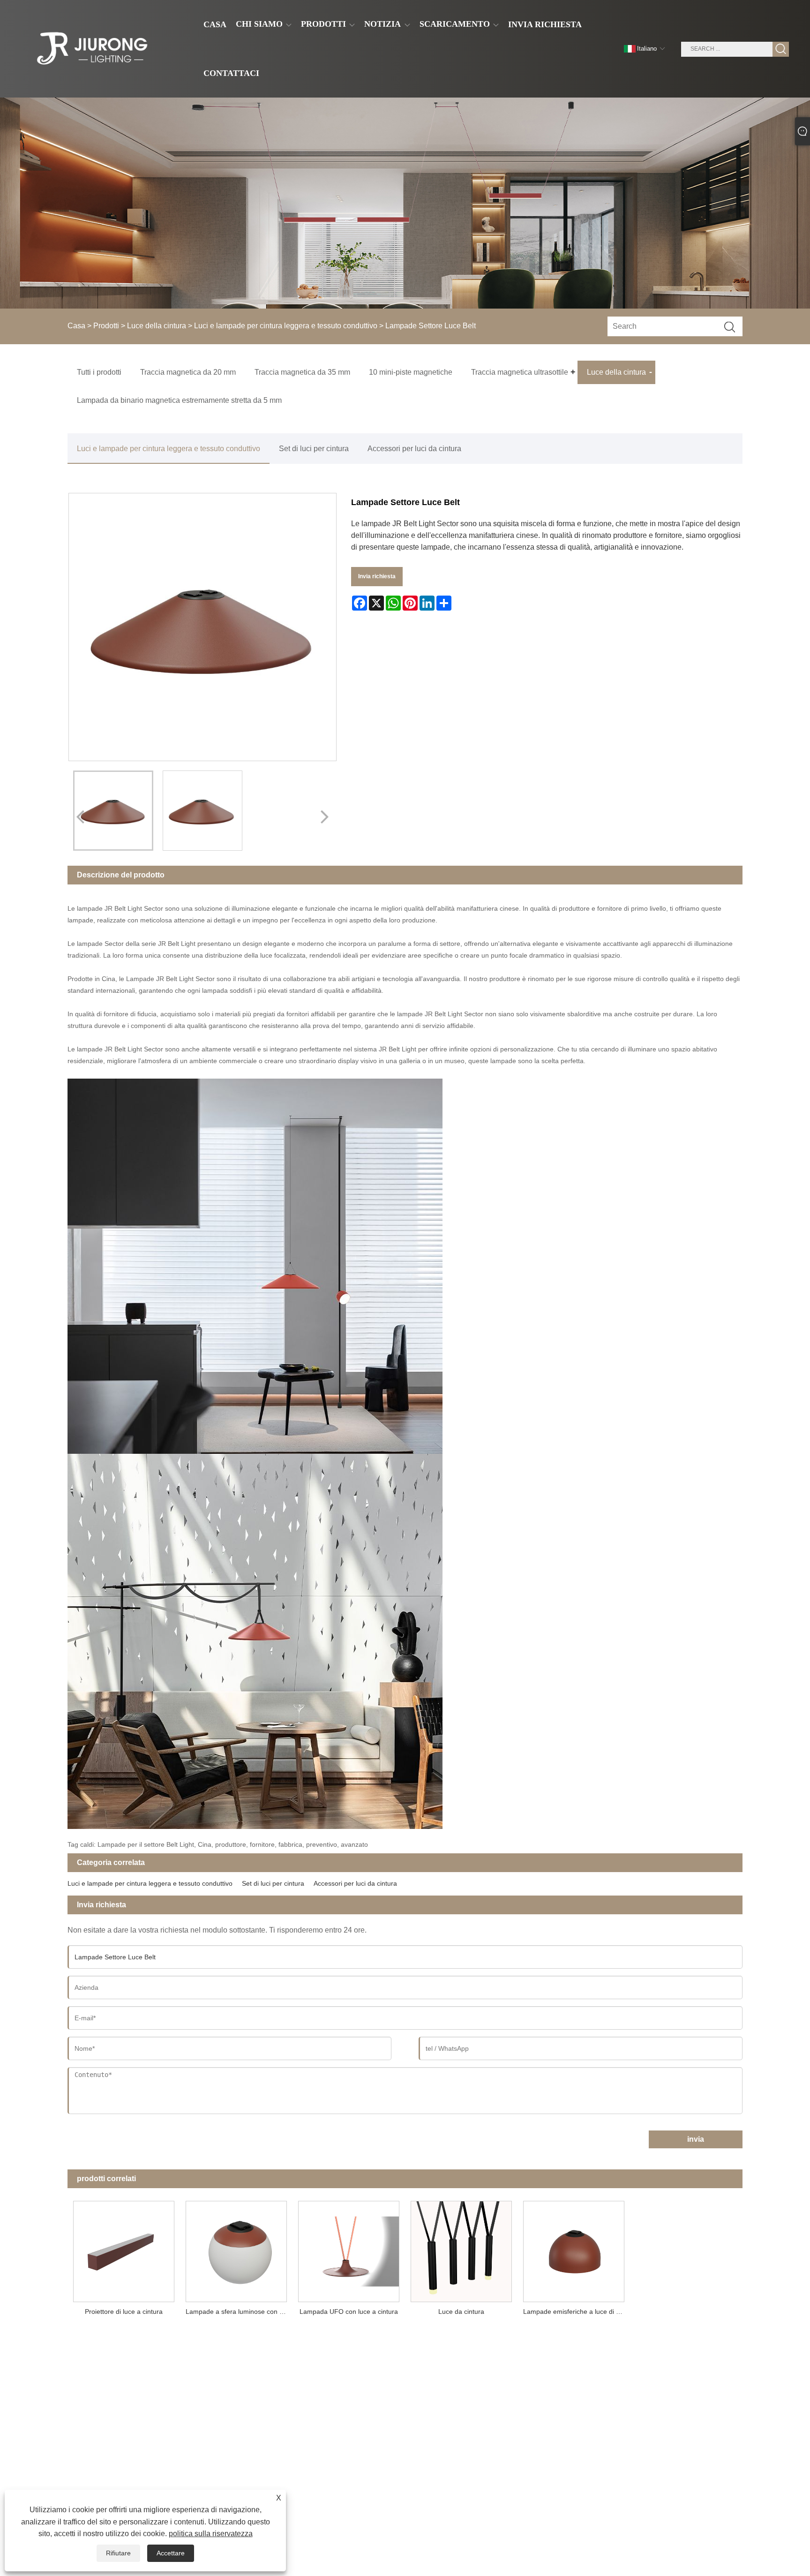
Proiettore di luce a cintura (124, 2312)
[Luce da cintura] (461, 2249)
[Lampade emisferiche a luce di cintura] (574, 2249)
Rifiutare (118, 2553)
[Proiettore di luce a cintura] (124, 2249)
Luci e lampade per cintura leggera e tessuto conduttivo (286, 326)
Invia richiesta (377, 576)
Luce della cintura (157, 326)
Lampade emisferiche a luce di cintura (577, 2312)
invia (696, 2139)
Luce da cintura (461, 2312)
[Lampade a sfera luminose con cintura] (236, 2249)
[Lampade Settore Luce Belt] (113, 811)
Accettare (171, 2553)
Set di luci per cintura (314, 449)
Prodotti (106, 326)
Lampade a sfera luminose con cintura (239, 2312)
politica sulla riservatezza (211, 2534)
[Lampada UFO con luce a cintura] (349, 2249)
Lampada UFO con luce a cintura (349, 2312)
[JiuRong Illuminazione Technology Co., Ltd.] (91, 49)
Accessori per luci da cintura (414, 449)
